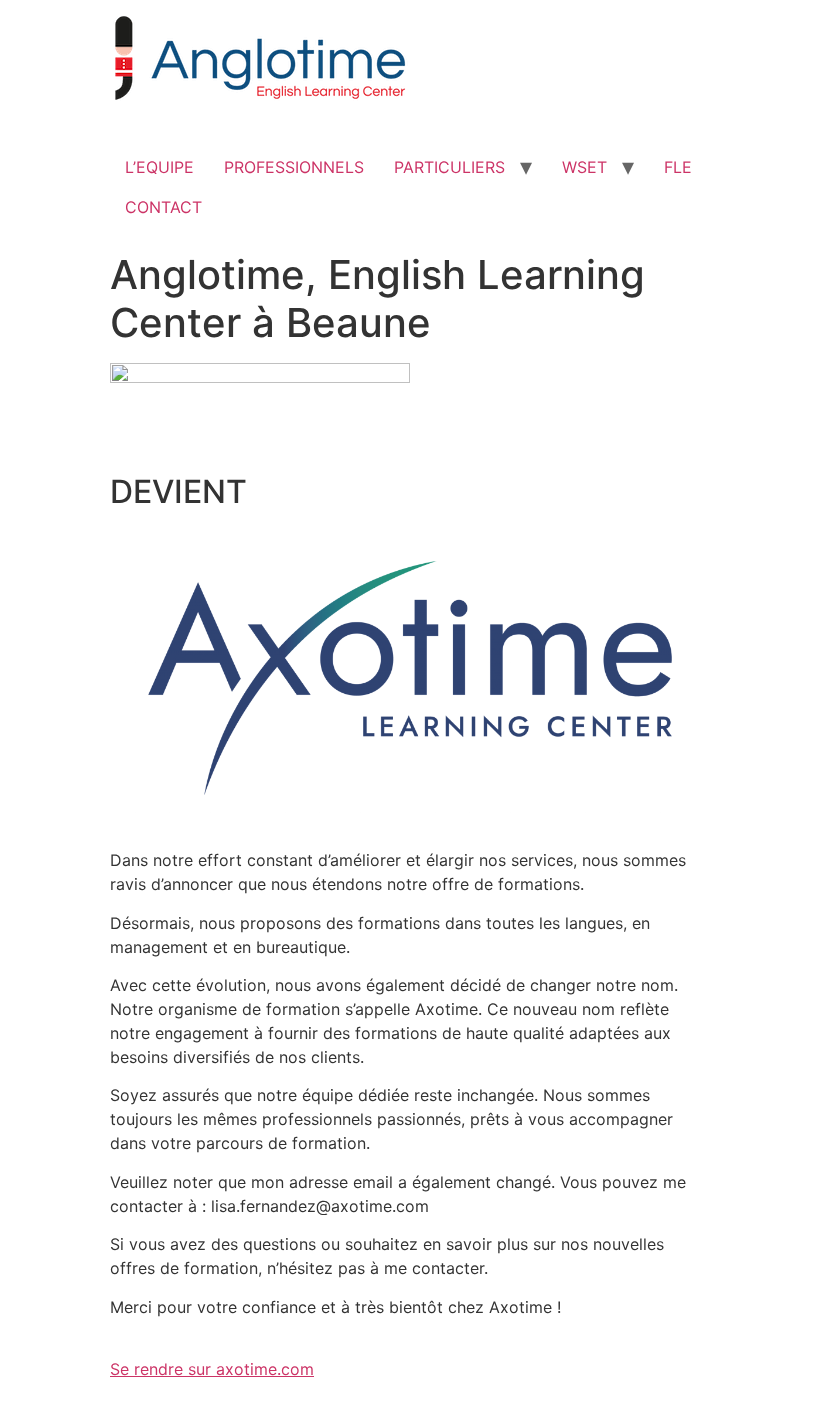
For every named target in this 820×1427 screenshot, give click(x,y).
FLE (678, 167)
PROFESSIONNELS (294, 167)
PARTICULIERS (449, 167)
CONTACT (163, 207)
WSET (584, 167)
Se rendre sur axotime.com (212, 1369)
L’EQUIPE (159, 167)
